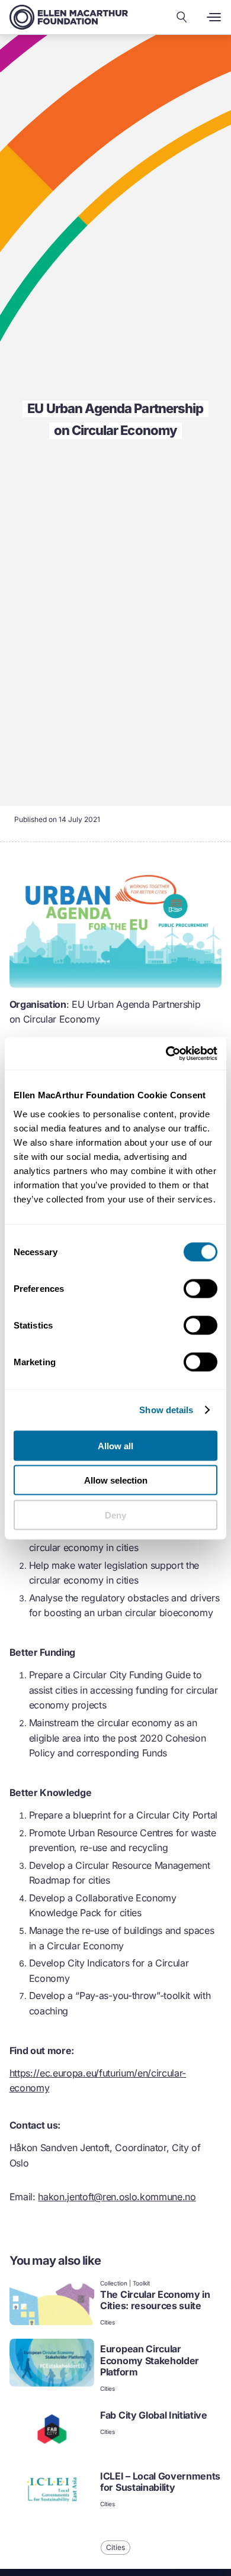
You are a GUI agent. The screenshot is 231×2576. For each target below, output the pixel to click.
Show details (166, 1410)
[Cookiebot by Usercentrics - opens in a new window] (166, 1053)
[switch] (200, 1288)
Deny (115, 1515)
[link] (116, 2303)
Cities (108, 2322)
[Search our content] (182, 17)
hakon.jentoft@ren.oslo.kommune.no (117, 2197)
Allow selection (116, 1480)
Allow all (115, 1445)
